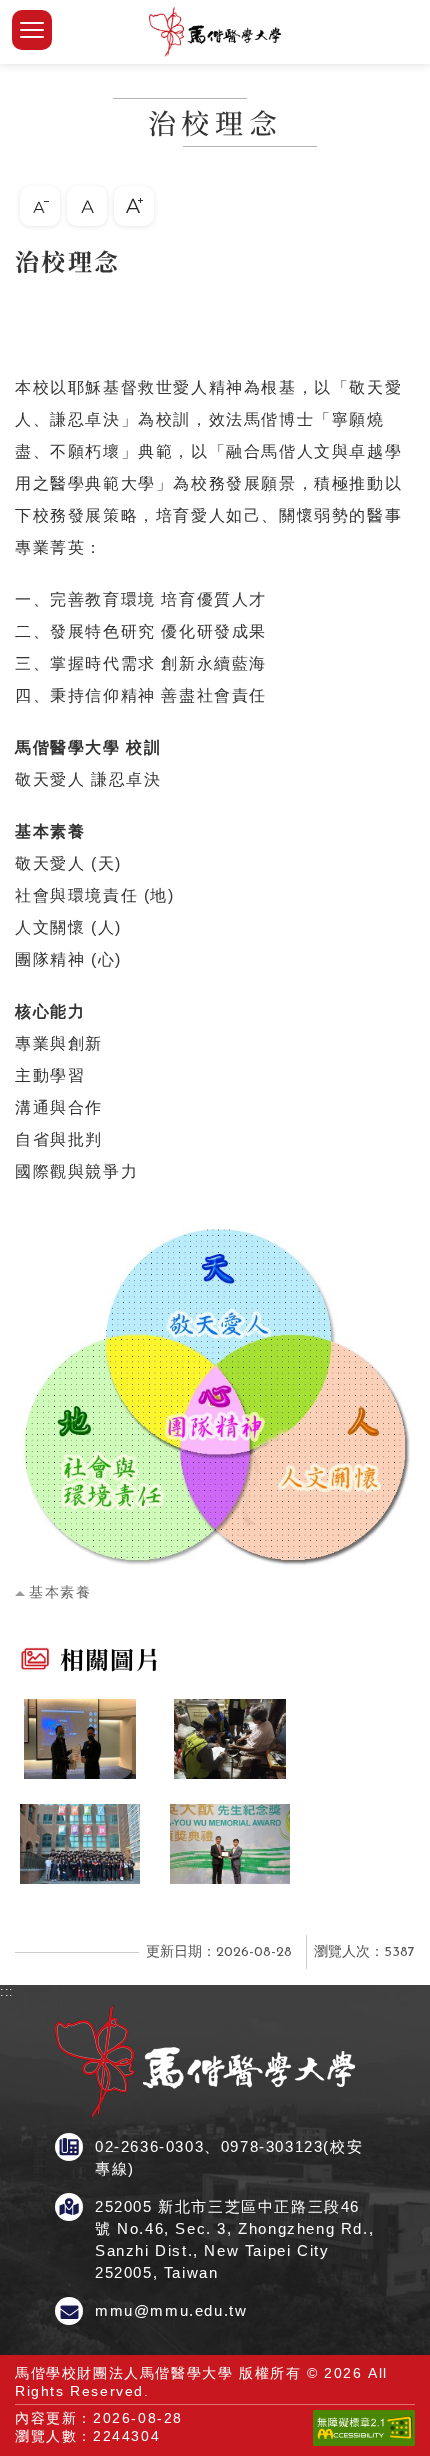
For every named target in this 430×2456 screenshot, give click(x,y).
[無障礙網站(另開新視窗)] (364, 2441)
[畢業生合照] (80, 1844)
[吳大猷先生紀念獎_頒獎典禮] (230, 1844)
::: (7, 253)
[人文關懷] (230, 1739)
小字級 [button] (40, 206)
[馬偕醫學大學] (215, 32)
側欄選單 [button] (32, 30)
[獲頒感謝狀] (80, 1739)
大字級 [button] (134, 206)
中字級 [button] (87, 206)
